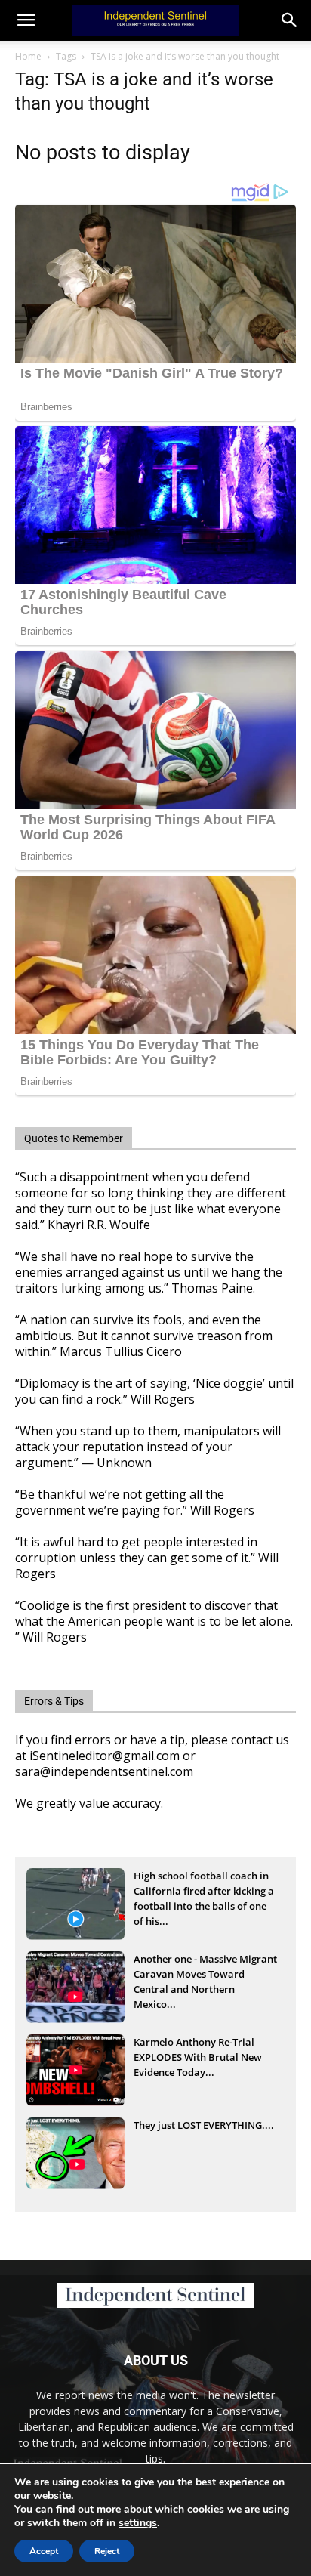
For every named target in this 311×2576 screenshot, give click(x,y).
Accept (44, 2551)
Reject (107, 2551)
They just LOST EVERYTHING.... (204, 2125)
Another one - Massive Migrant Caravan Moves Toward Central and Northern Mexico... (205, 1975)
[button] (290, 20)
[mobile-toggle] (26, 20)
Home (28, 56)
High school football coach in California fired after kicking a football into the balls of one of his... (204, 1892)
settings (138, 2523)
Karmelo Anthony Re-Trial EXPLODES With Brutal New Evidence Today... (198, 2057)
